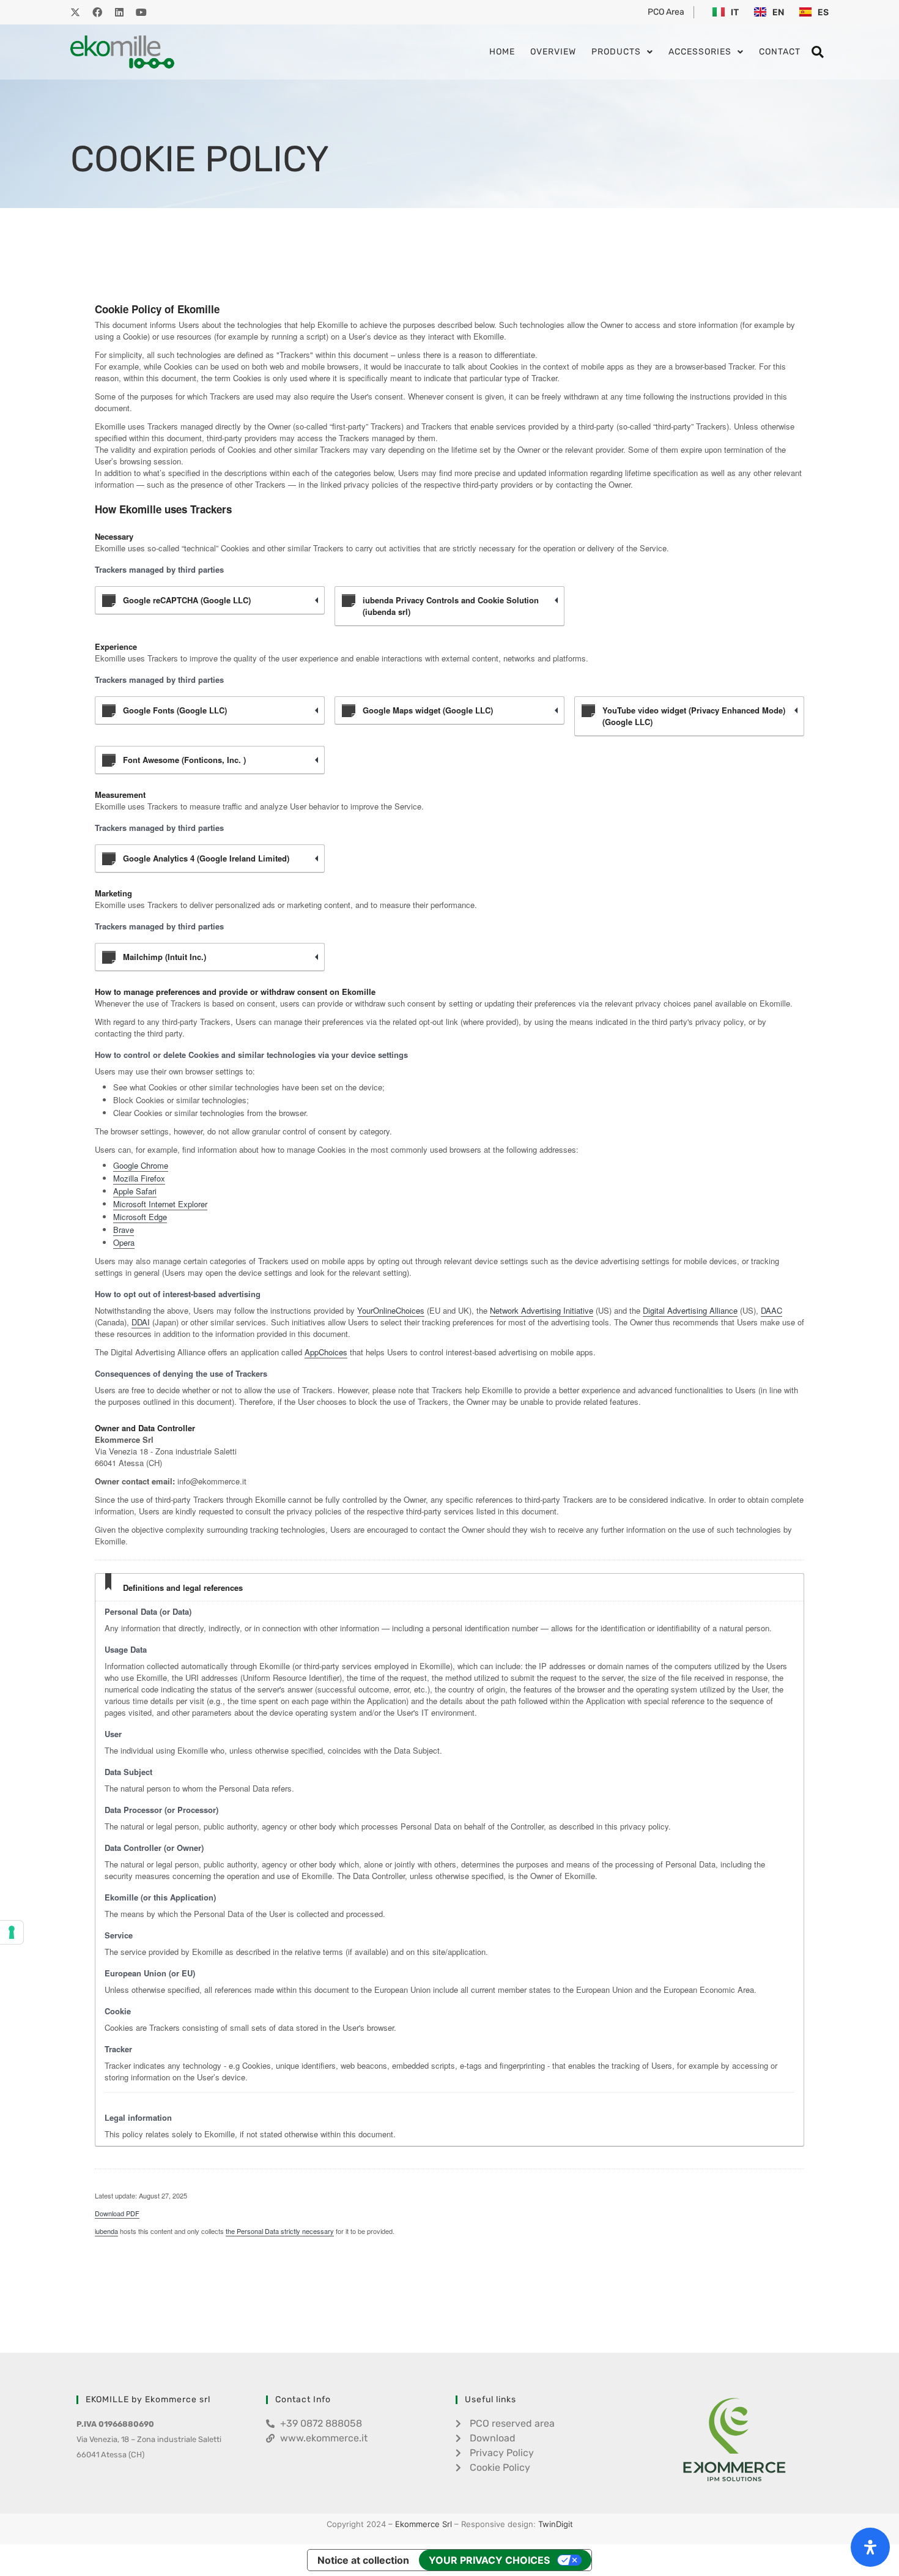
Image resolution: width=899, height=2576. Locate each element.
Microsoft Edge (140, 1217)
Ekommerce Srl (424, 2524)
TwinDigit (556, 2524)
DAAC (771, 1310)
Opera (124, 1242)
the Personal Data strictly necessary (280, 2231)
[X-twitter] (75, 12)
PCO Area (666, 12)
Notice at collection (363, 2560)
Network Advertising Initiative (542, 1310)
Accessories (700, 52)
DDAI (141, 1322)
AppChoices (326, 1352)
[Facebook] (97, 12)
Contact (780, 52)
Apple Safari (135, 1191)
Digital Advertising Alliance (690, 1310)
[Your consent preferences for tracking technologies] (12, 1932)
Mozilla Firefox (139, 1178)
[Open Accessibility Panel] (870, 2547)
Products (616, 52)
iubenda (106, 2231)
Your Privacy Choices (489, 2560)
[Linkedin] (119, 12)
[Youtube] (141, 12)
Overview (553, 52)
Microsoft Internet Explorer (160, 1204)
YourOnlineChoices (391, 1310)
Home (502, 52)
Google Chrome (141, 1165)
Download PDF (117, 2213)
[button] (818, 52)
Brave (124, 1230)
